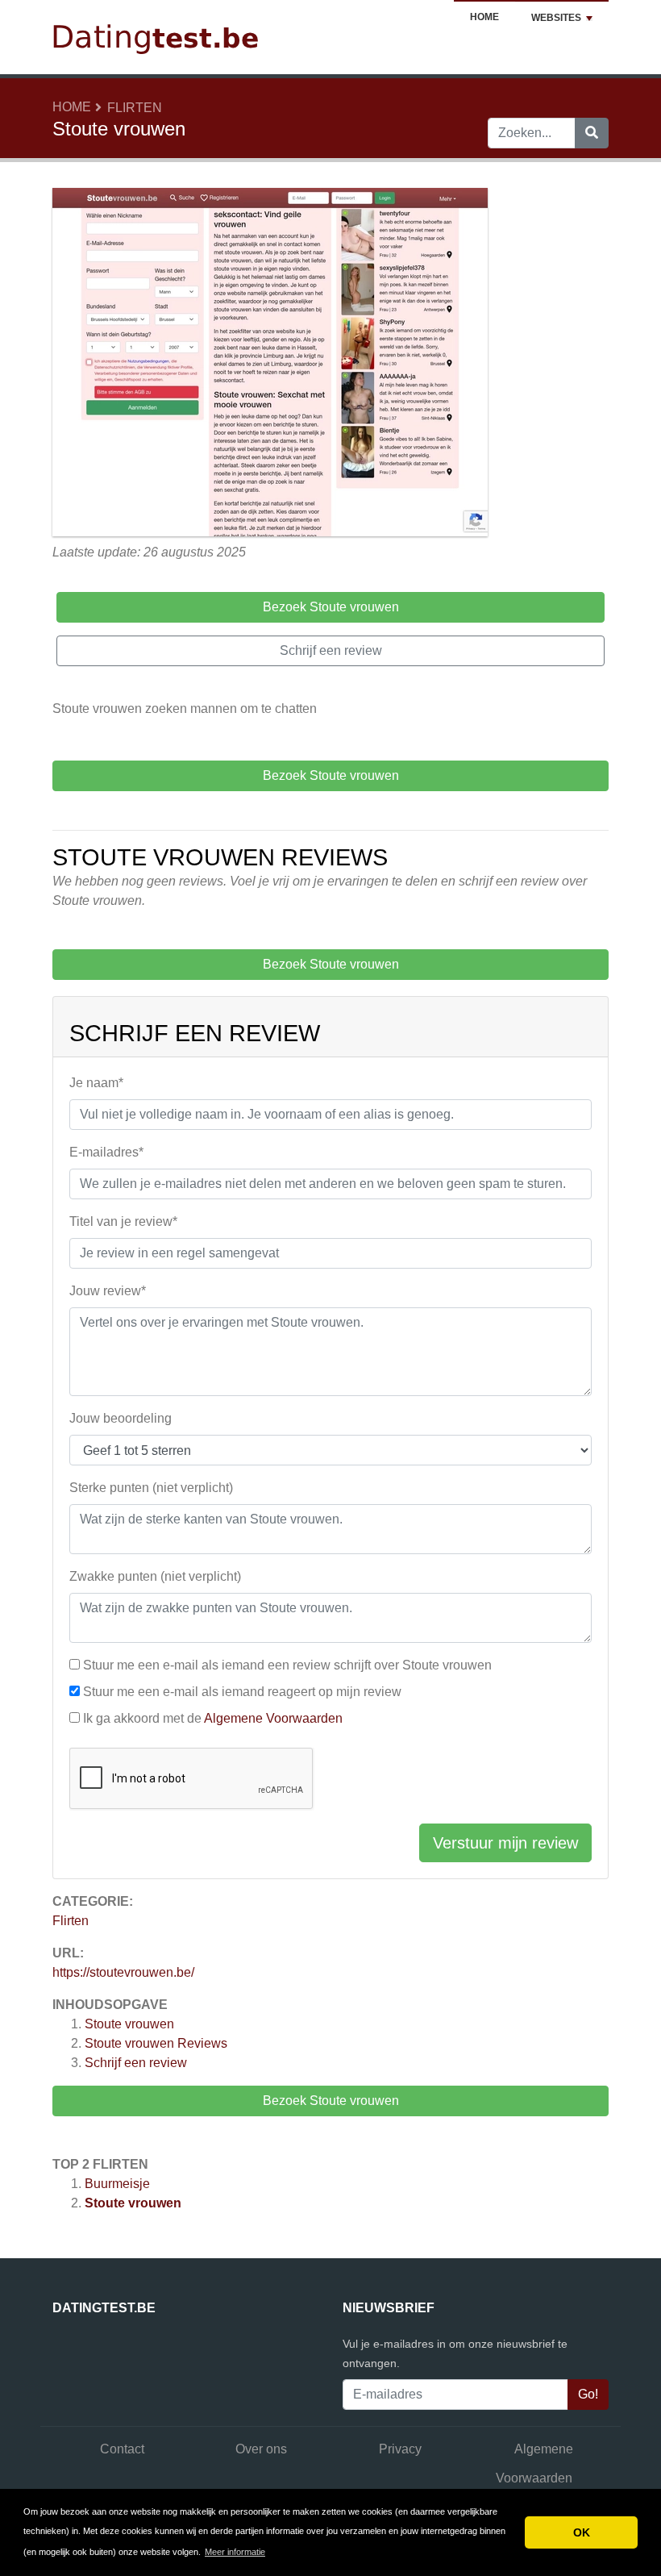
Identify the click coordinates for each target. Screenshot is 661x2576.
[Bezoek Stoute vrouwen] (270, 364)
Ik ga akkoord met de (213, 1718)
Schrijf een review (136, 2063)
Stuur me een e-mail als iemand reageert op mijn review (242, 1692)
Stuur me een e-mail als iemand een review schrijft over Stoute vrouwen (287, 1665)
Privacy (400, 2449)
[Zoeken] (592, 133)
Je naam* (96, 1083)
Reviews (156, 2043)
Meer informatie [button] (235, 2552)
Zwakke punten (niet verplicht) (155, 1576)
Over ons (261, 2449)
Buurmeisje (117, 2184)
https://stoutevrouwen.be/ (123, 1972)
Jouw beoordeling (121, 1418)
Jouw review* (108, 1291)
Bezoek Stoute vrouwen (331, 2101)
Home (484, 17)
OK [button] (582, 2532)
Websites (556, 18)
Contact (122, 2449)
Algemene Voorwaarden (273, 1718)
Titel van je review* (123, 1221)
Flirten (135, 108)
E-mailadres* (106, 1152)
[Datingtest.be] (157, 36)
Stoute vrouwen (129, 2024)
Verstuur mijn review (505, 1843)
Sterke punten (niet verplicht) (151, 1488)
